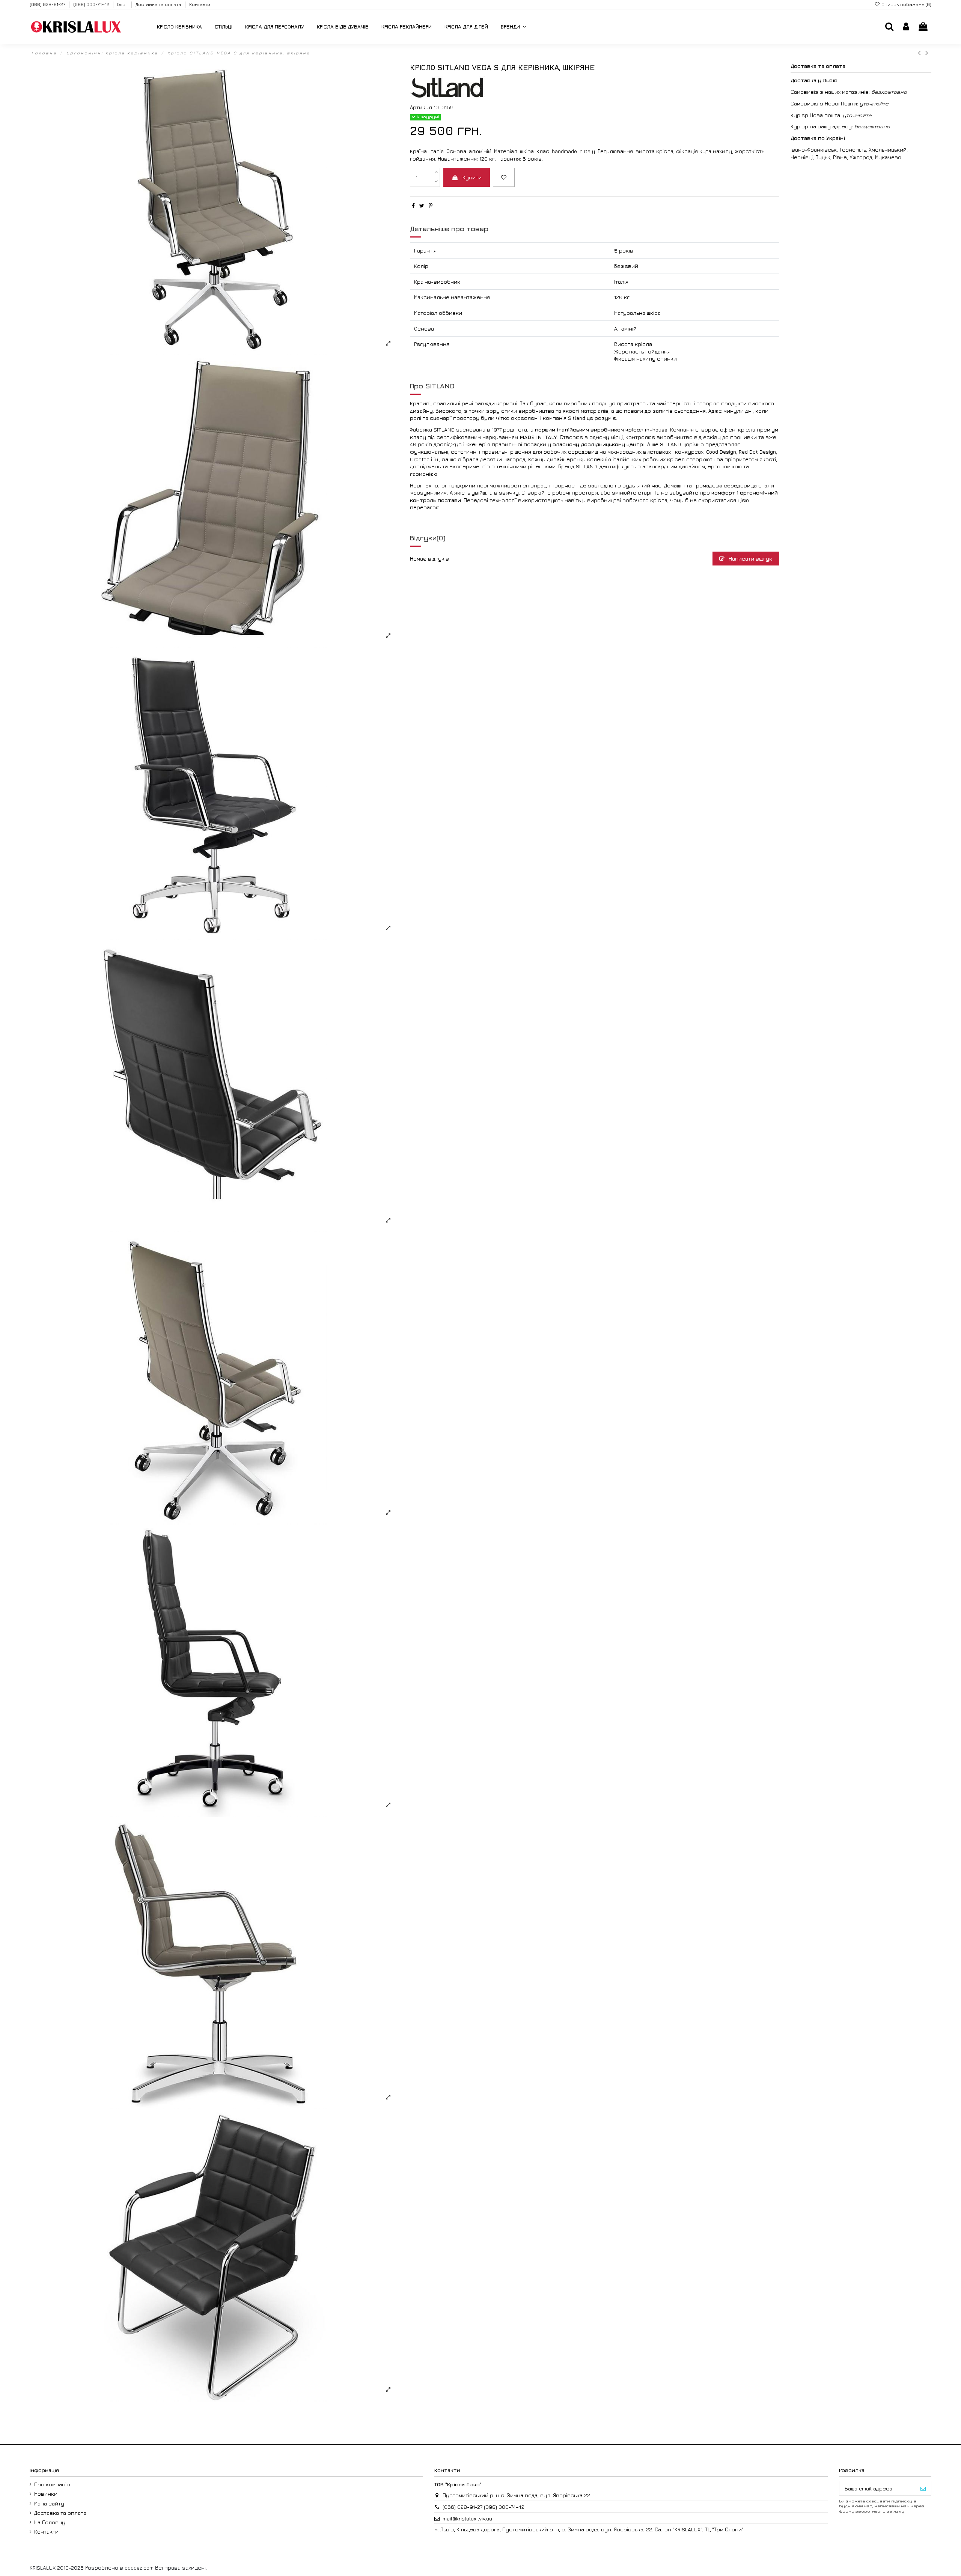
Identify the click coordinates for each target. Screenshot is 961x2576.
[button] (513, 27)
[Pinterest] (431, 205)
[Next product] (927, 53)
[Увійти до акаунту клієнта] (906, 27)
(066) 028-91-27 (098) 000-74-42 (484, 2507)
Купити (472, 177)
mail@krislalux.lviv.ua (467, 2518)
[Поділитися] (413, 205)
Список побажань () (906, 4)
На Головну (50, 2522)
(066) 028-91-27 (48, 4)
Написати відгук (750, 559)
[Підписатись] (923, 2488)
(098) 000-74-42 (92, 4)
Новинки (46, 2494)
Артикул (421, 107)
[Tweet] (422, 205)
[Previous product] (922, 53)
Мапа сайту (49, 2503)
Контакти (200, 4)
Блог (123, 4)
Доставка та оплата (159, 4)
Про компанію (52, 2484)
